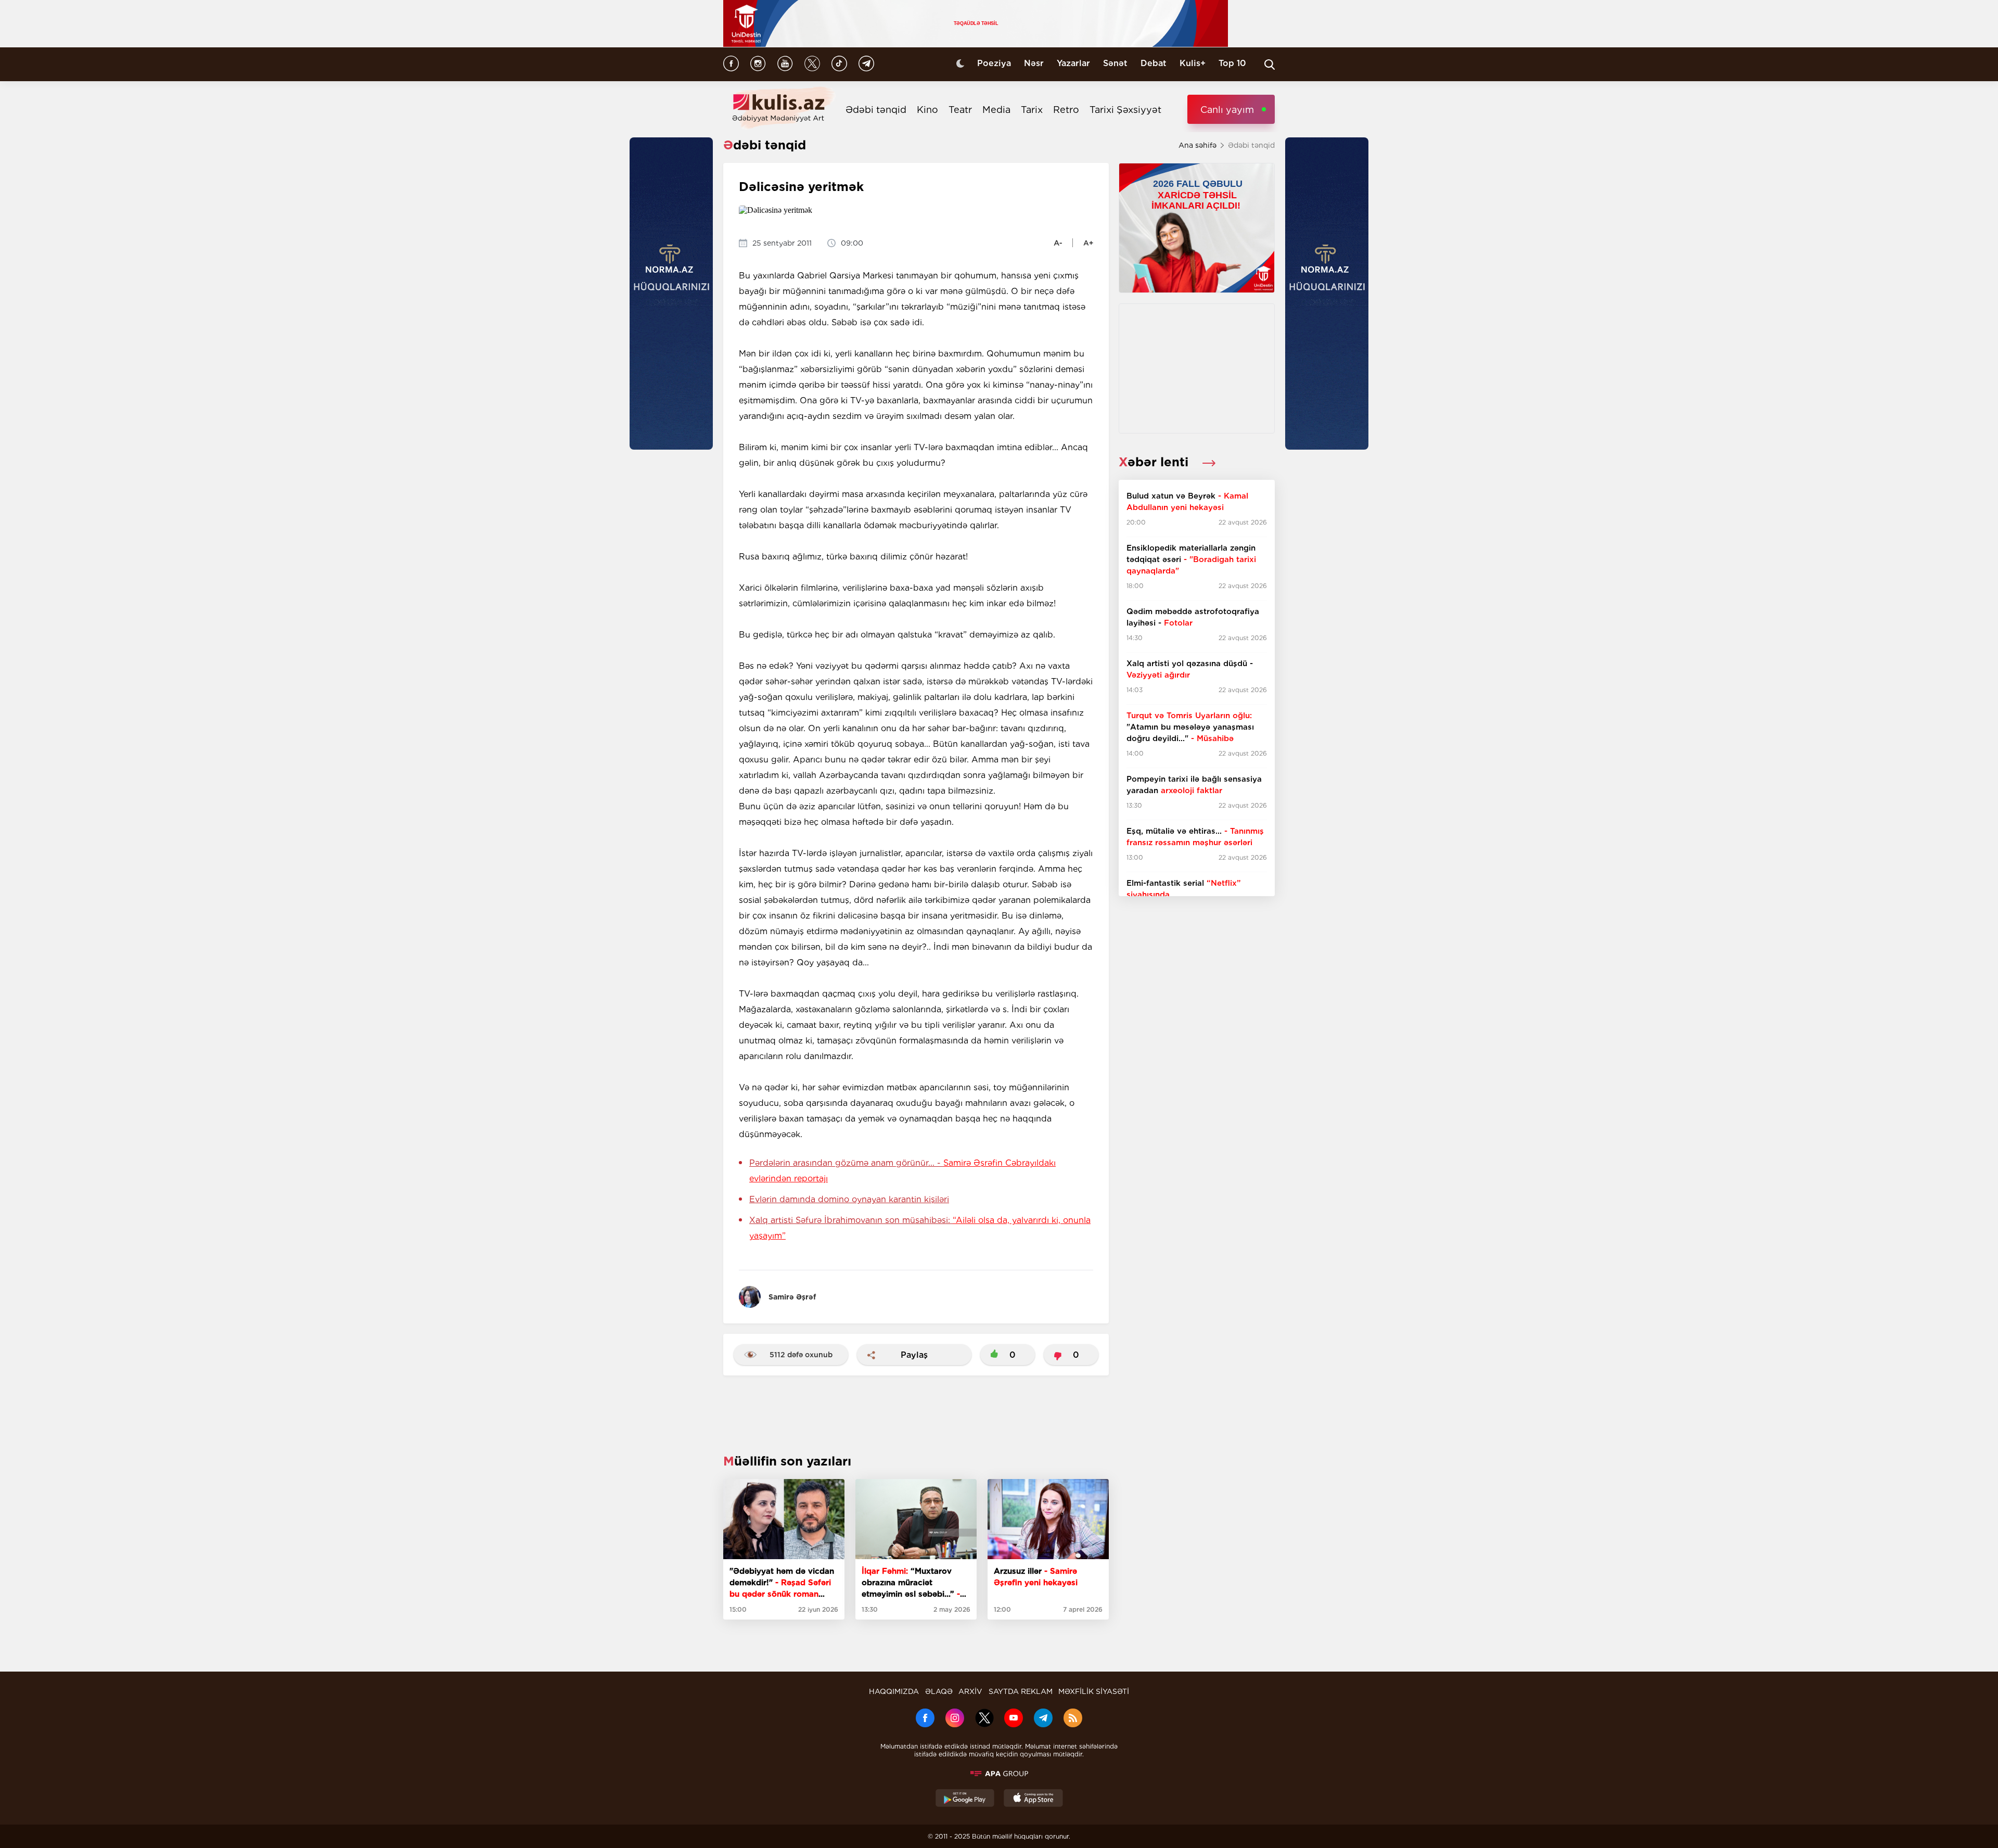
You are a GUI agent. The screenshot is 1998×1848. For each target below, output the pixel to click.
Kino (927, 110)
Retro (1066, 110)
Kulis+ (1193, 63)
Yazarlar (1073, 63)
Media (996, 110)
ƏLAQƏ (939, 1691)
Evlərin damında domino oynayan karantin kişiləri (849, 1199)
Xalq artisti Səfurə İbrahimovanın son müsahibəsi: (920, 1228)
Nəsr (1034, 63)
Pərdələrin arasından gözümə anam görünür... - (902, 1171)
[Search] (1270, 65)
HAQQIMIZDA (894, 1691)
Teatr (960, 110)
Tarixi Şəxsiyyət (1125, 110)
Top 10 (1232, 63)
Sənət (1115, 63)
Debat (1154, 63)
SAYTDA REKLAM (1021, 1691)
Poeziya (994, 63)
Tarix (1032, 110)
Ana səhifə (1197, 145)
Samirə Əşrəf (792, 1297)
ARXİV (970, 1691)
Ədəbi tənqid (876, 110)
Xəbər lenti (1155, 462)
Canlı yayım (1227, 110)
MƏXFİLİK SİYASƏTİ (1094, 1691)
